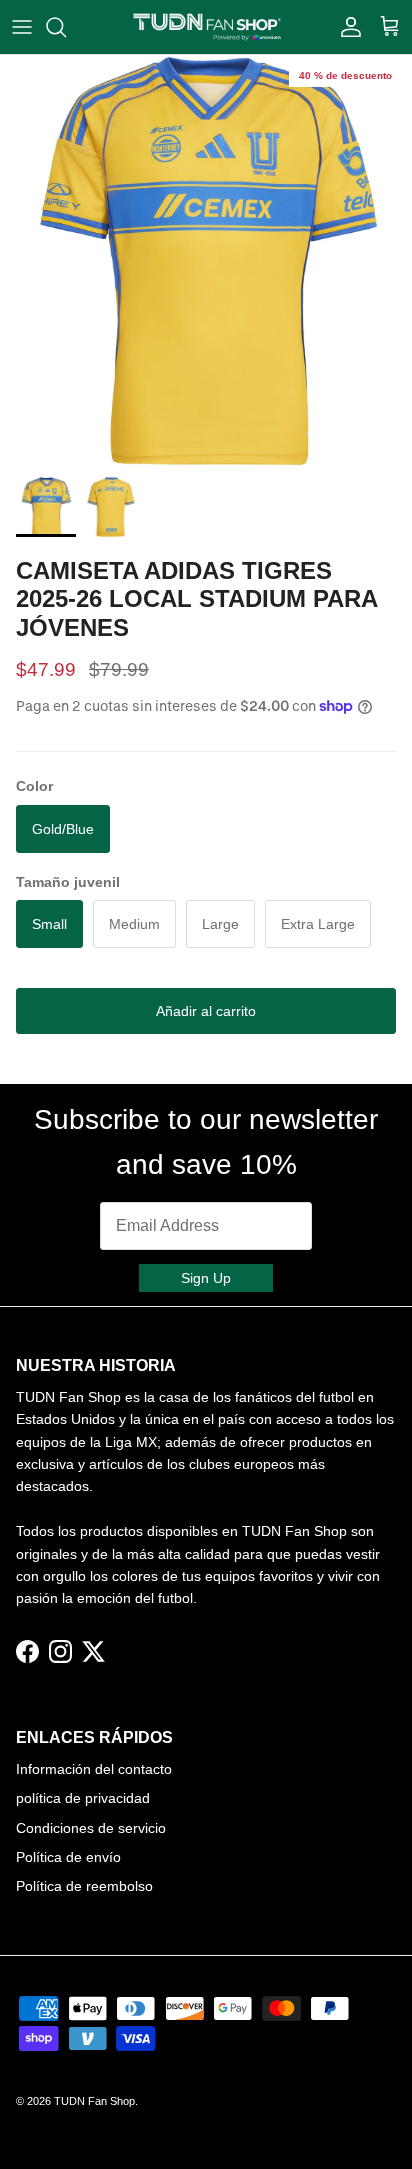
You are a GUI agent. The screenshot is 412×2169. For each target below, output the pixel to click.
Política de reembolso (84, 1886)
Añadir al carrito (206, 1011)
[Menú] (22, 27)
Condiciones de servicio (91, 1828)
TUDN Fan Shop (94, 2101)
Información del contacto (94, 1769)
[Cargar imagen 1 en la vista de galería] (206, 261)
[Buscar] (66, 27)
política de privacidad (83, 1798)
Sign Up (206, 1278)
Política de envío (68, 1857)
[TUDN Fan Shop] (206, 27)
